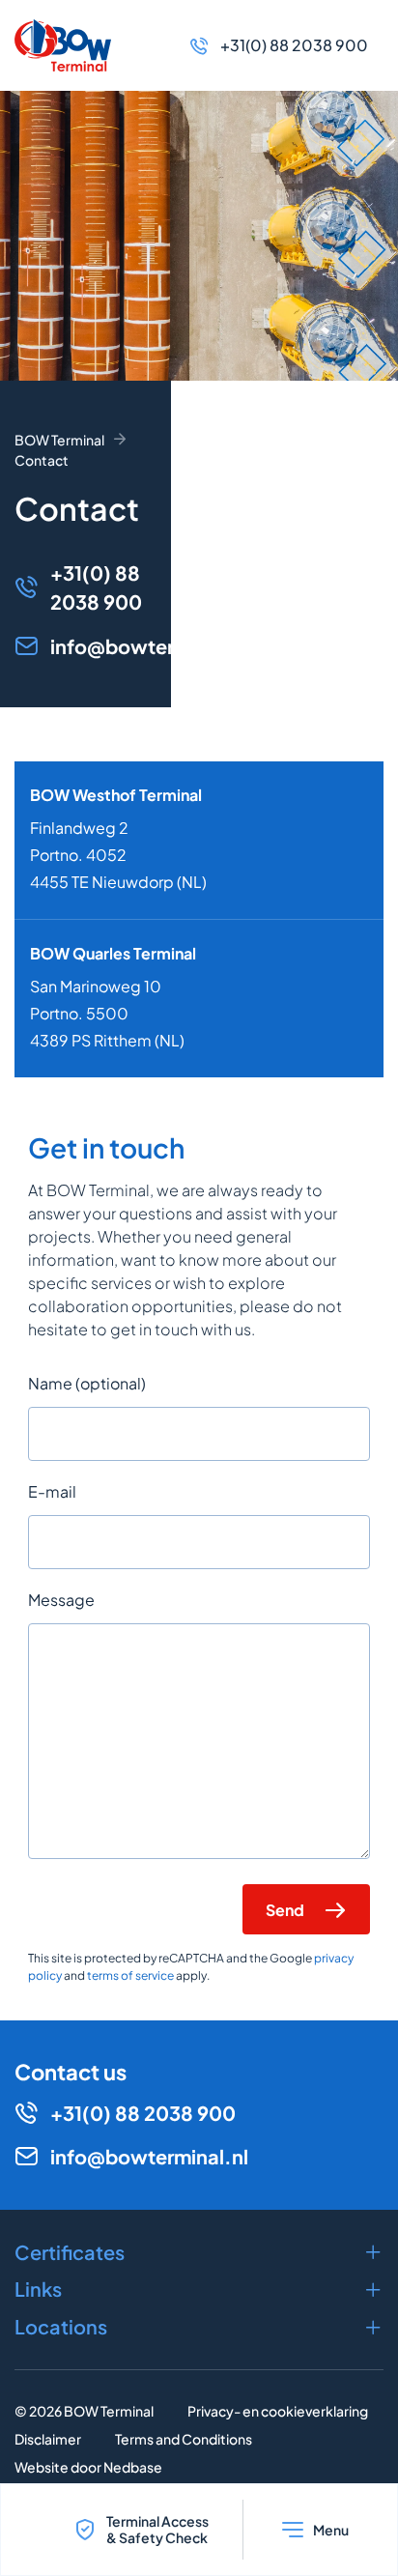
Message (61, 1600)
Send (285, 1910)
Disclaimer (48, 2439)
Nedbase (133, 2467)
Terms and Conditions (184, 2439)
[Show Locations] (199, 2327)
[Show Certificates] (199, 2252)
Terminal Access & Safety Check (157, 2529)
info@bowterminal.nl (149, 646)
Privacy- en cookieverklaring (278, 2411)
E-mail (52, 1491)
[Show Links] (199, 2289)
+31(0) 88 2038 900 (294, 45)
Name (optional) (87, 1383)
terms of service (130, 1975)
